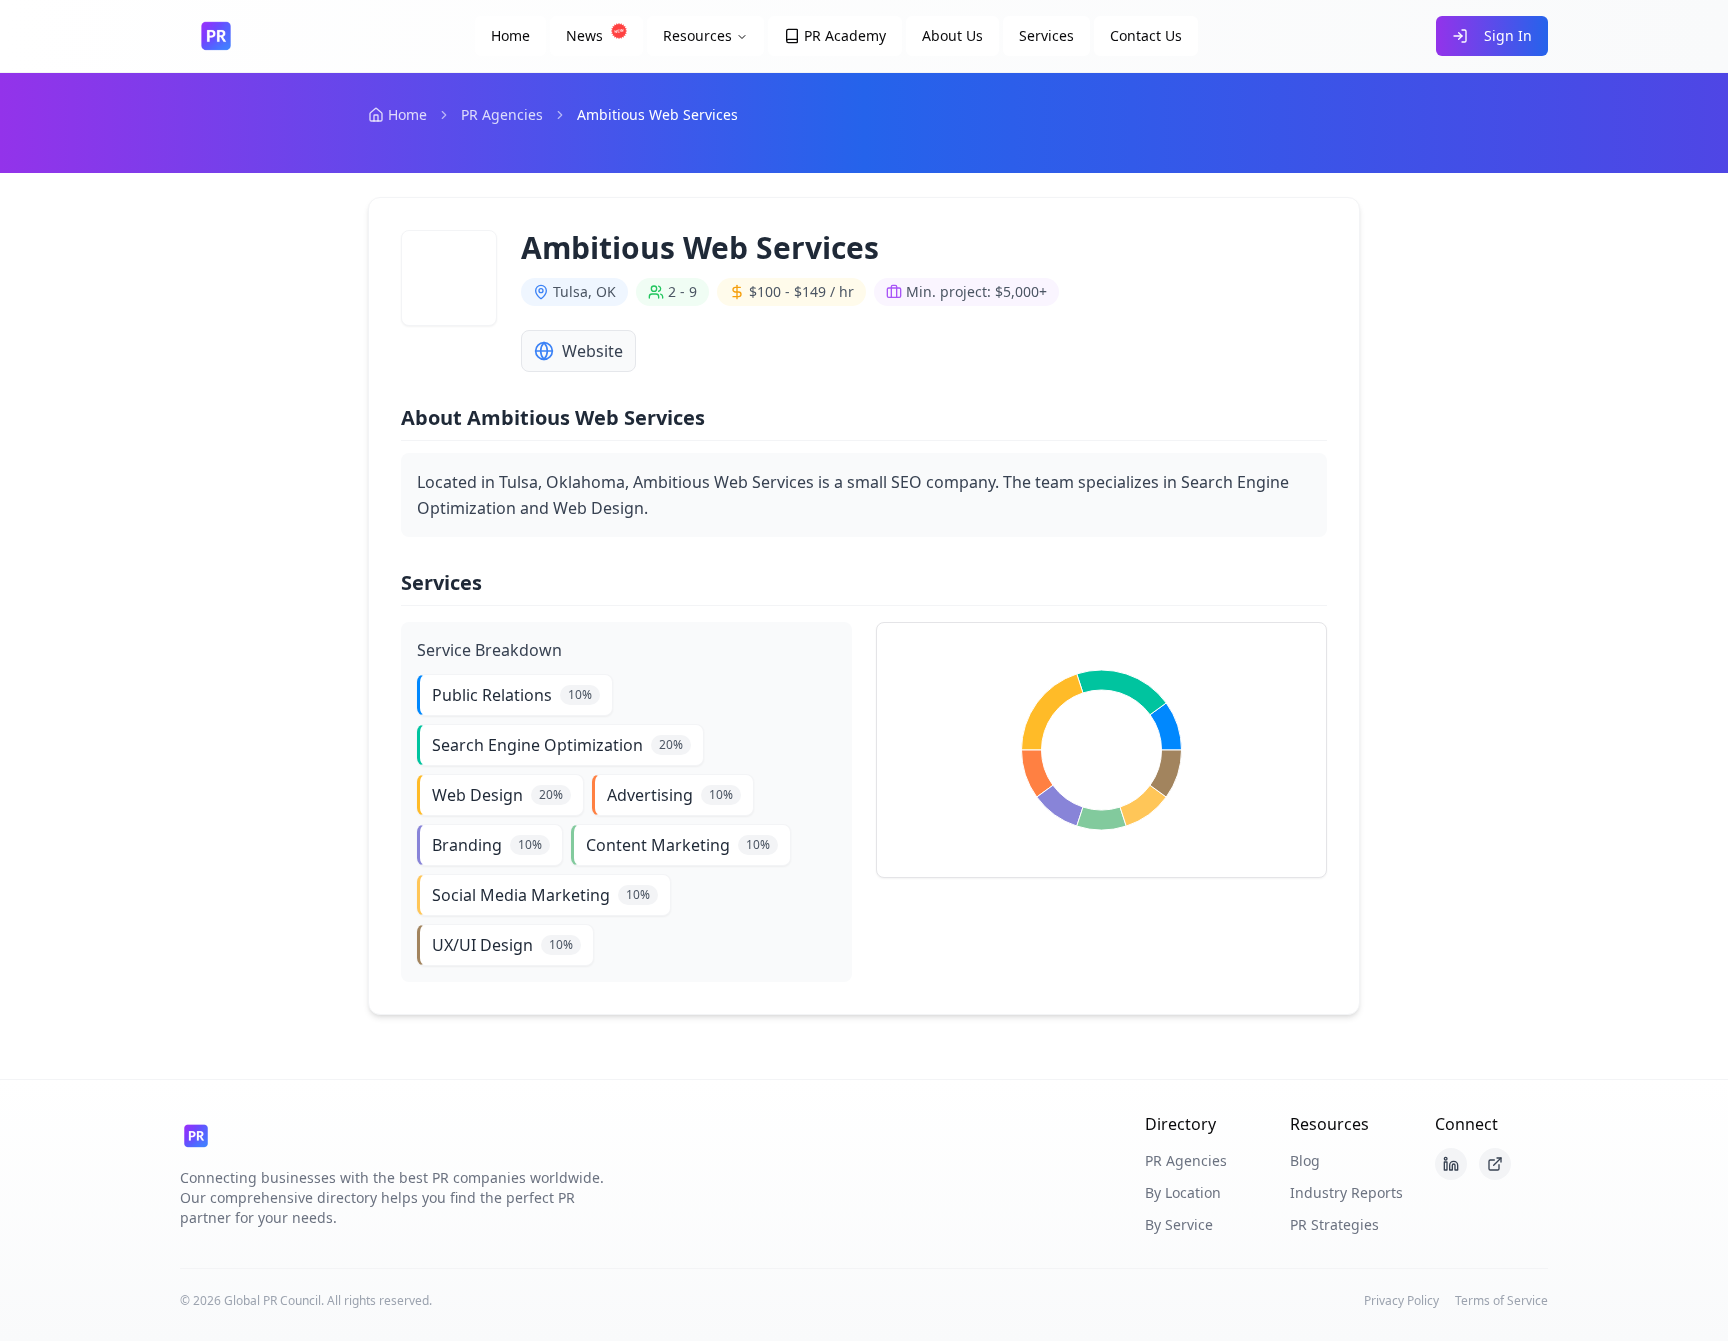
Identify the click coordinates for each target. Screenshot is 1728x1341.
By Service (1179, 1224)
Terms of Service (1501, 1301)
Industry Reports (1346, 1192)
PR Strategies (1334, 1224)
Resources (697, 35)
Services (1046, 35)
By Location (1183, 1192)
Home (510, 35)
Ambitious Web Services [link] (657, 114)
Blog (1305, 1160)
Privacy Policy (1401, 1301)
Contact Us (1146, 35)
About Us (952, 35)
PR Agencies (502, 114)
